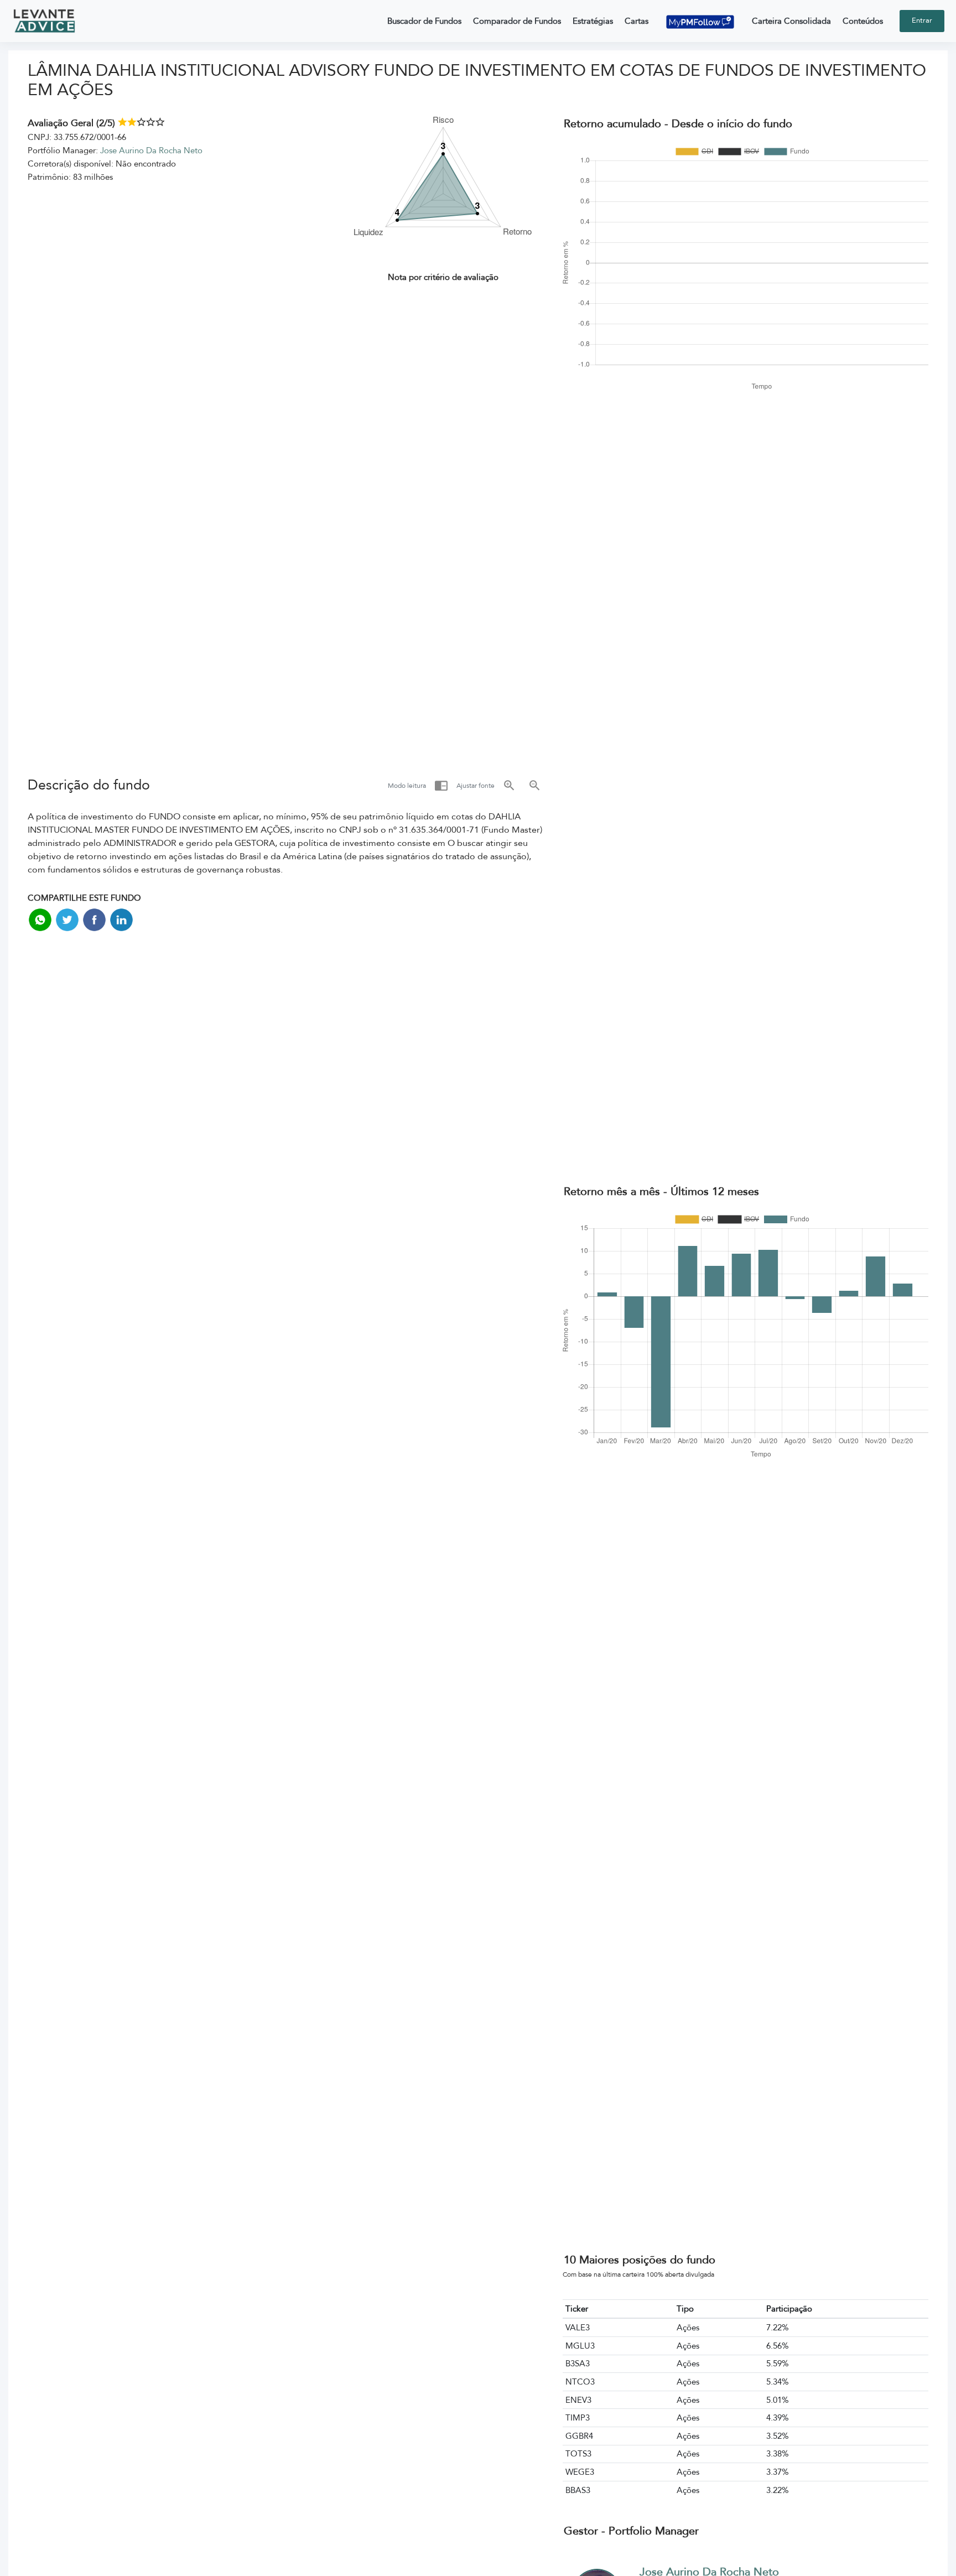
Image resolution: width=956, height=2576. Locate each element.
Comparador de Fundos (517, 21)
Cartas (637, 21)
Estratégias (593, 21)
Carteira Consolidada (791, 21)
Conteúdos (863, 21)
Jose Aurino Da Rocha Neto (151, 150)
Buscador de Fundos (424, 21)
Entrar (922, 20)
